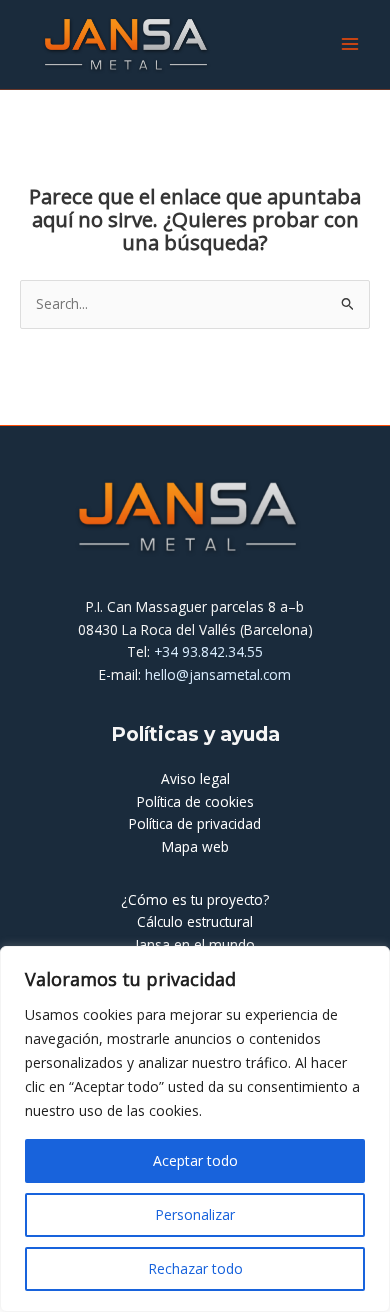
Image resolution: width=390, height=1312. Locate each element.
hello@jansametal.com (218, 674)
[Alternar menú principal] (350, 44)
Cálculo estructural (195, 921)
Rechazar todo (195, 1268)
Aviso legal (195, 778)
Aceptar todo (195, 1160)
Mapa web (195, 846)
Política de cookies (195, 801)
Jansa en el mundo (195, 944)
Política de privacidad (195, 823)
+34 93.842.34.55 (208, 651)
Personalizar (195, 1214)
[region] (195, 1129)
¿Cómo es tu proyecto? (195, 899)
